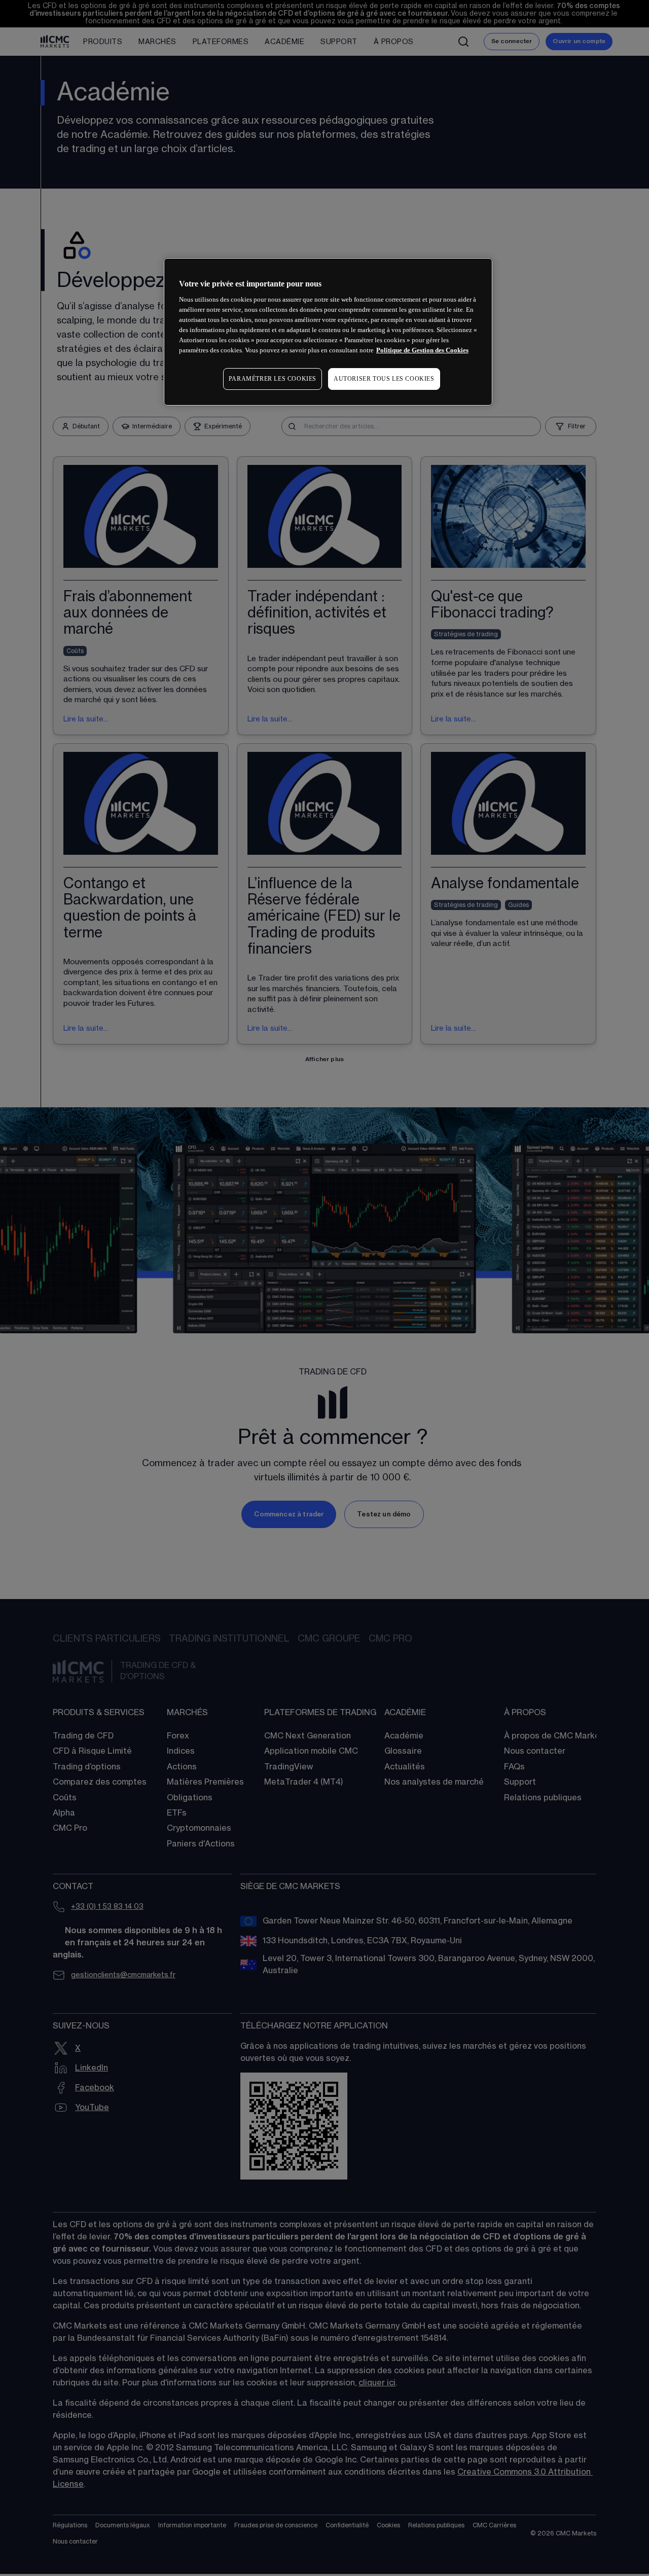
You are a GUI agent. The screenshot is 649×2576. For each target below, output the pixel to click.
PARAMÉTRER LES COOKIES (273, 379)
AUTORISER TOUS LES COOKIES (384, 379)
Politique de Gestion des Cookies (422, 350)
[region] (328, 332)
